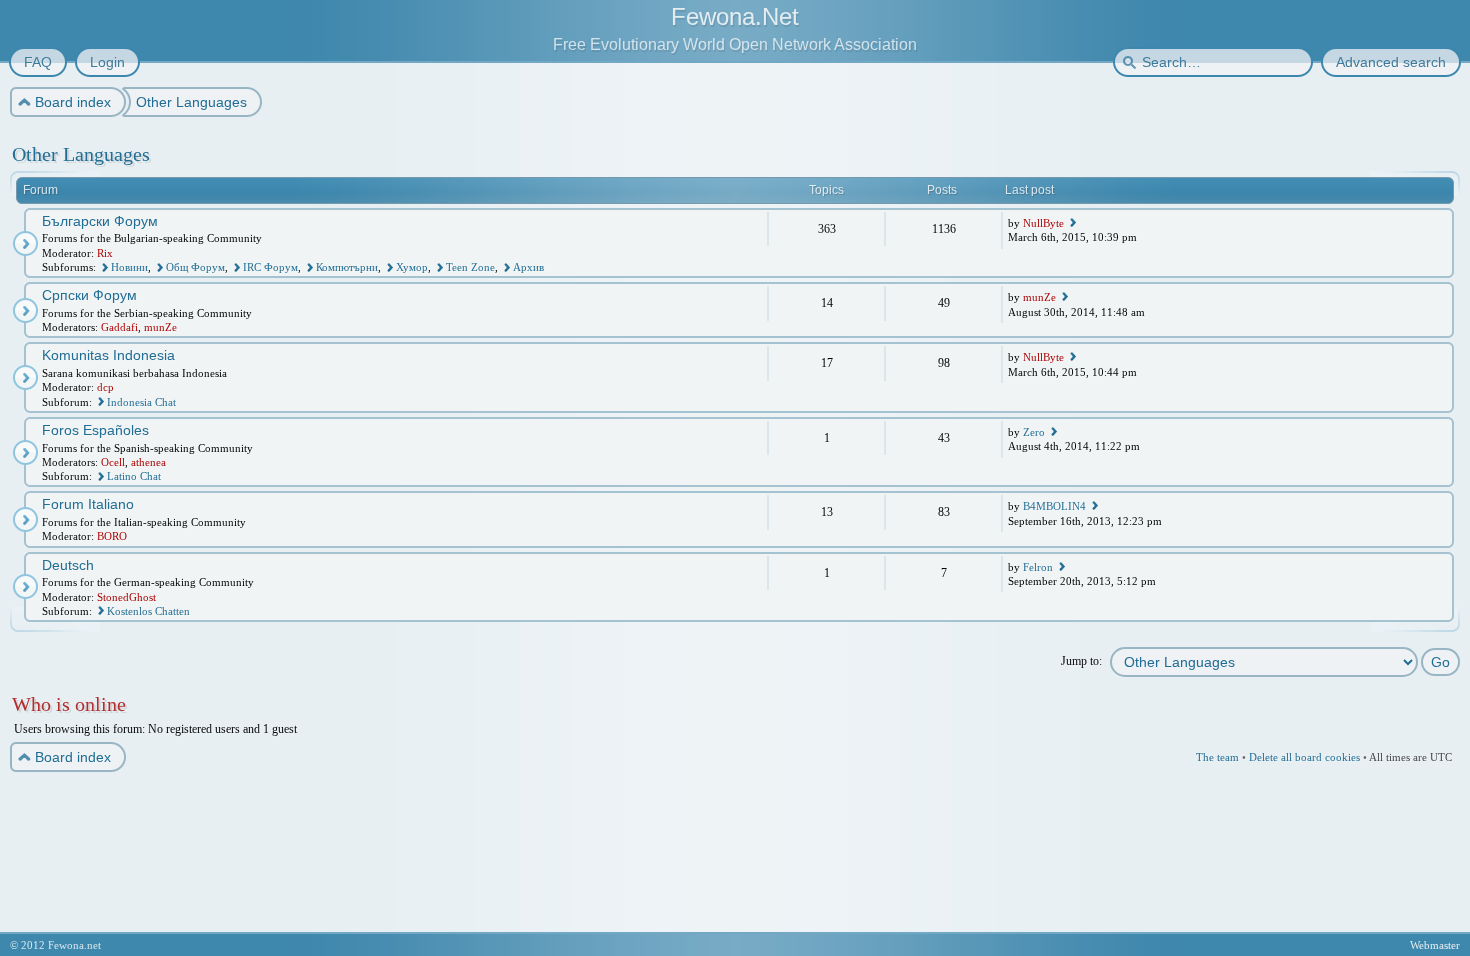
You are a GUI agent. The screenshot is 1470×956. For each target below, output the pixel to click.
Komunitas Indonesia (108, 355)
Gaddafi (119, 327)
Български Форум (100, 221)
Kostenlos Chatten (148, 611)
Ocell (113, 462)
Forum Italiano (88, 504)
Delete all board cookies (1304, 757)
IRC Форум (270, 267)
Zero (1034, 432)
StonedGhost (126, 597)
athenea (148, 462)
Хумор (412, 267)
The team (1217, 757)
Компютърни (347, 267)
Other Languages (81, 154)
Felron (1038, 567)
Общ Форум (195, 267)
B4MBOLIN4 (1054, 506)
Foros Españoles (95, 430)
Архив (528, 267)
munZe (160, 327)
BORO (112, 536)
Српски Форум (89, 295)
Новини (129, 267)
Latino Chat (134, 476)
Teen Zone (470, 267)
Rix (105, 253)
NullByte (1043, 223)
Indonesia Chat (141, 402)
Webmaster (1435, 945)
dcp (105, 387)
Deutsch (68, 565)
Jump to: (1081, 661)
